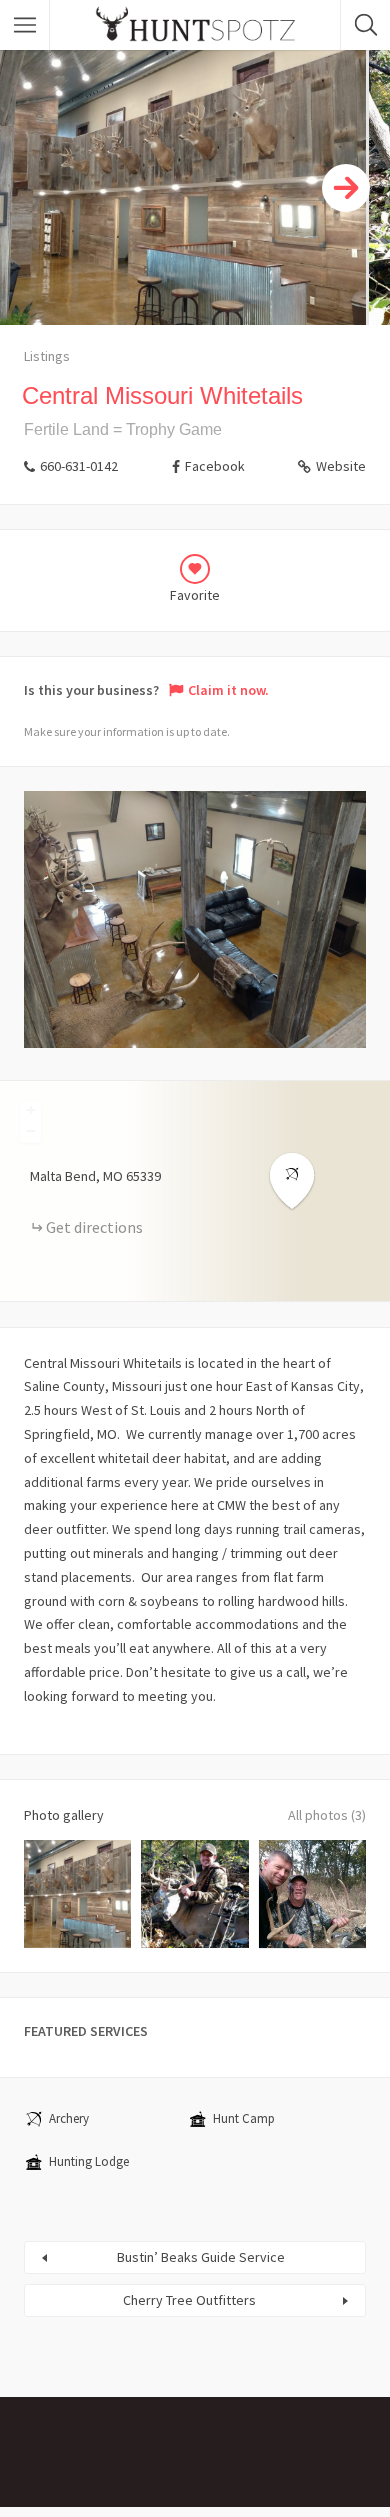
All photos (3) (327, 1815)
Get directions (94, 1227)
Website (341, 466)
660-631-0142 (79, 466)
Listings (47, 356)
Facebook (215, 466)
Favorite (195, 595)
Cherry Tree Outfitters (189, 2300)
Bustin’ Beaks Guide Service (201, 2257)
